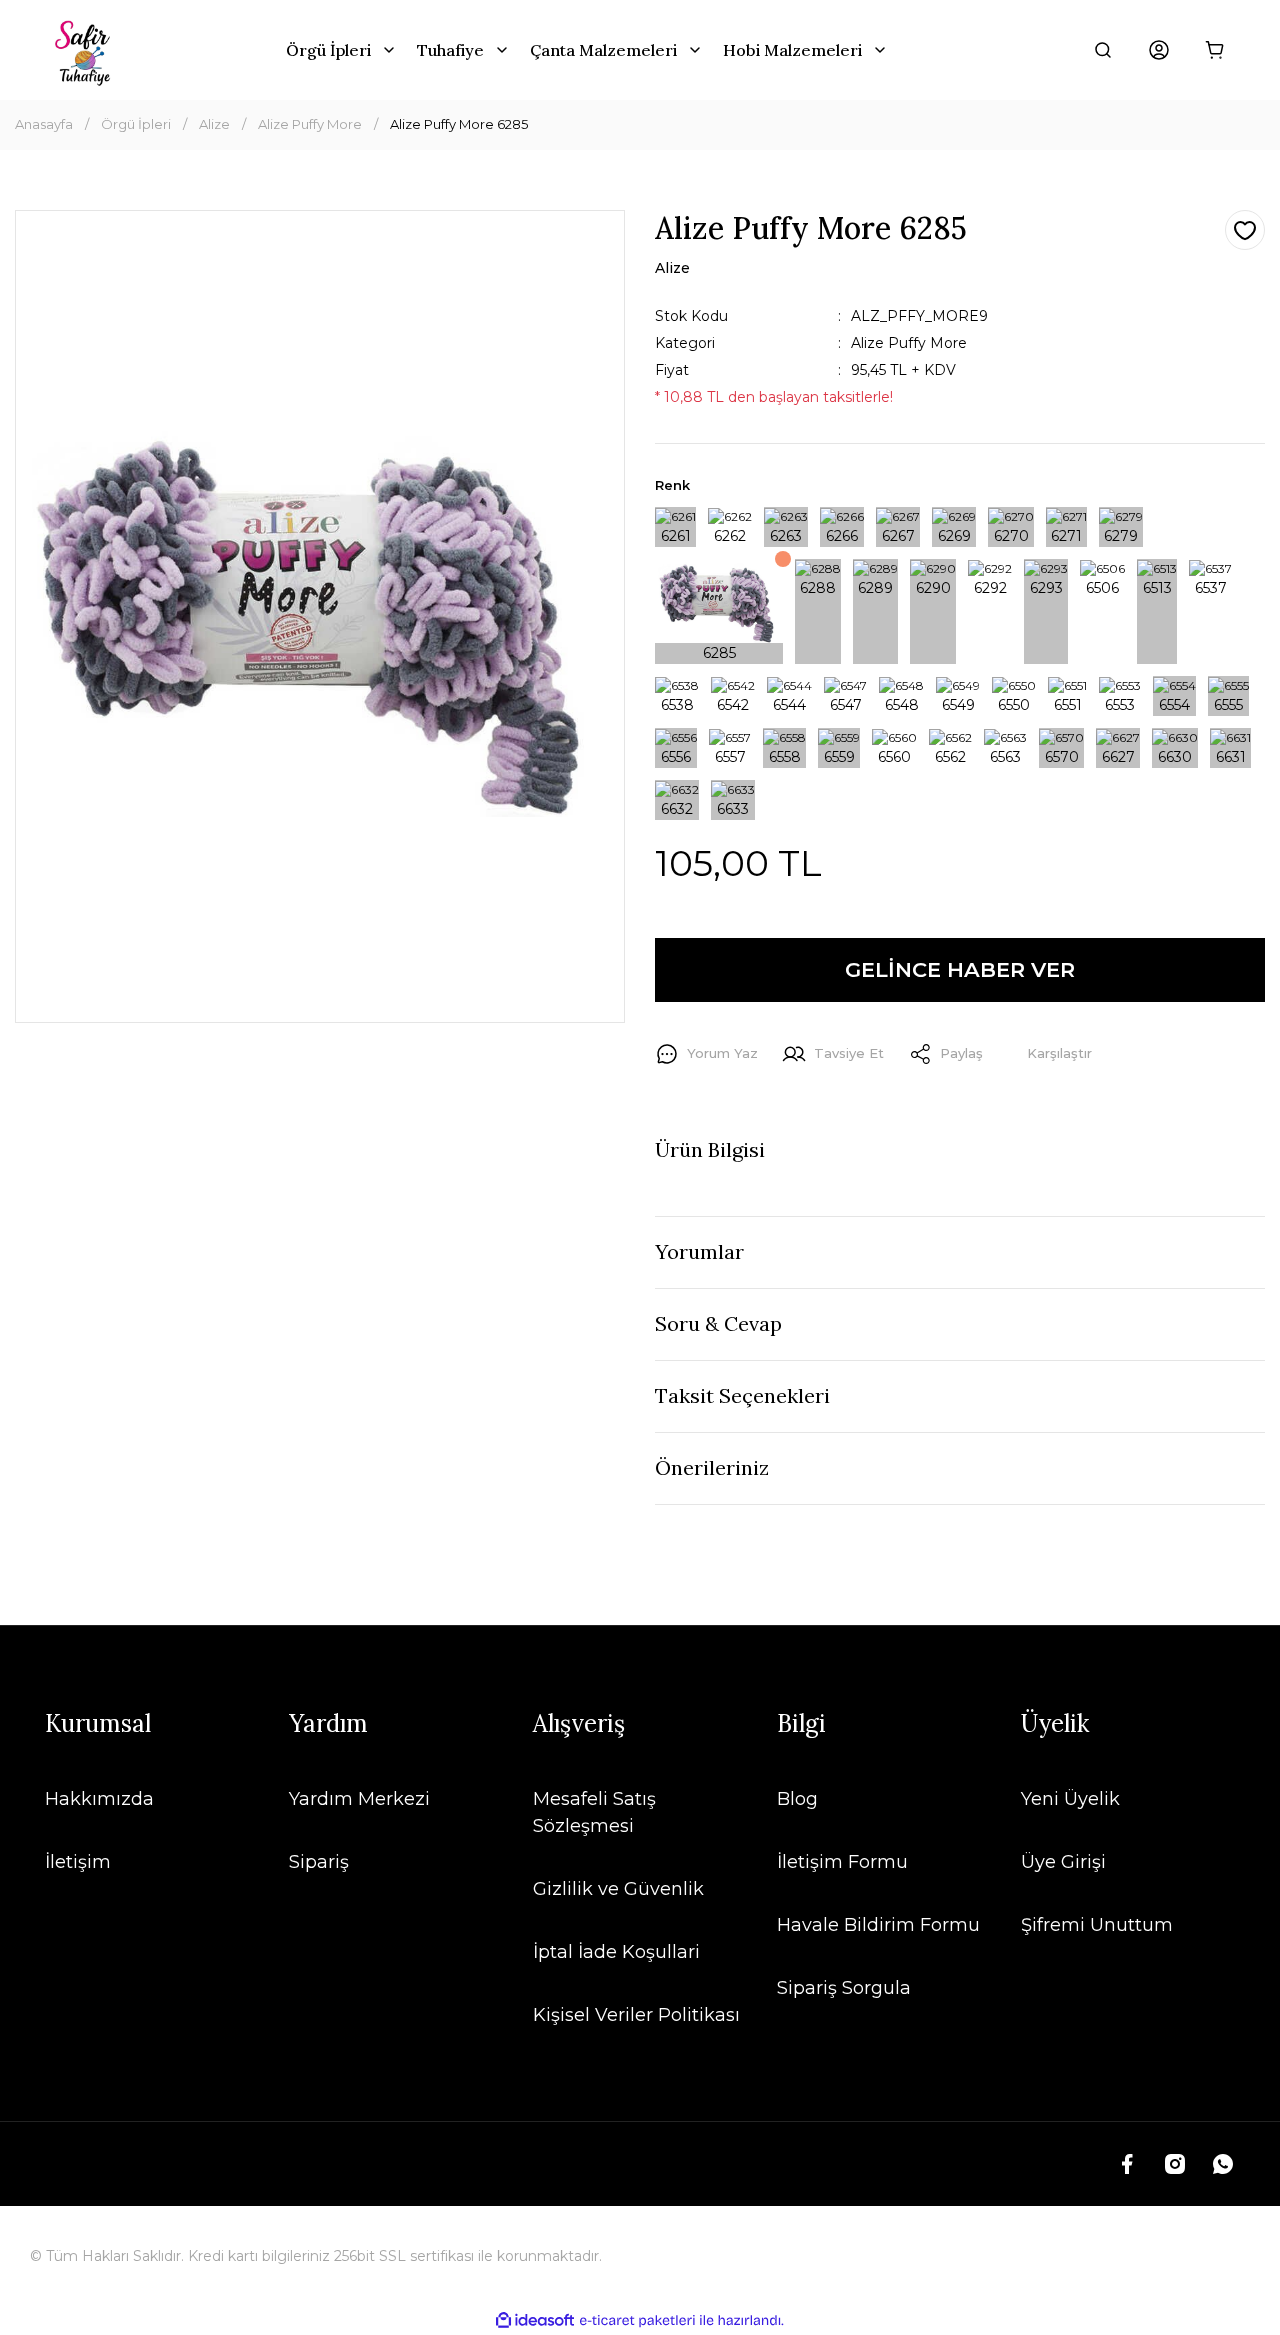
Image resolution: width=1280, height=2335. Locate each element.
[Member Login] (1159, 50)
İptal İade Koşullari (616, 1952)
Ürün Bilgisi (710, 1149)
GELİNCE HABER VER (960, 969)
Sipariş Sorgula (844, 1988)
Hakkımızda (99, 1799)
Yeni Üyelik (1070, 1799)
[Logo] (85, 50)
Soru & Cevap (718, 1323)
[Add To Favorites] (1245, 230)
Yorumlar (699, 1251)
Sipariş (319, 1862)
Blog (797, 1799)
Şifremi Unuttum (1097, 1925)
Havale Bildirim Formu (878, 1925)
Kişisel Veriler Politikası (636, 2015)
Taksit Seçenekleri (742, 1395)
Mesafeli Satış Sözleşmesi (594, 1812)
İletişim (78, 1862)
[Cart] (1215, 50)
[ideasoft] (535, 2320)
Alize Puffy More (909, 343)
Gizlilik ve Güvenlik (618, 1889)
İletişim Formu (842, 1862)
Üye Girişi (1063, 1862)
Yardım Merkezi (359, 1799)
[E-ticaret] (637, 2321)
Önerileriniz (712, 1467)
